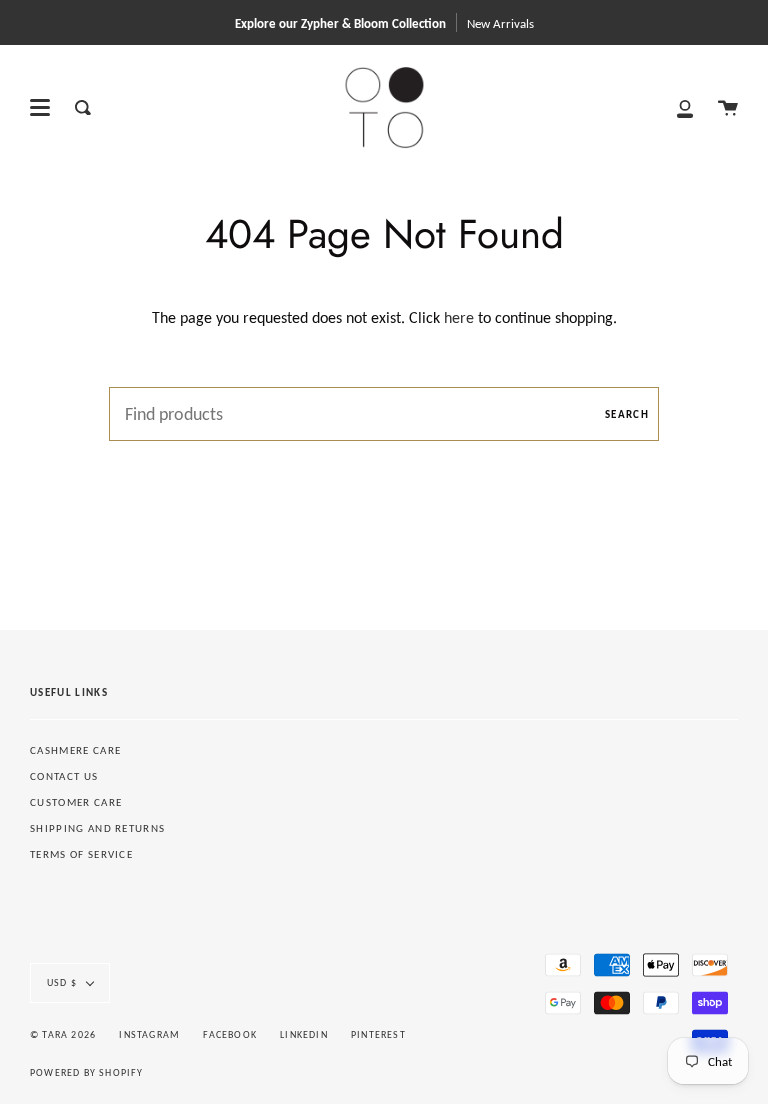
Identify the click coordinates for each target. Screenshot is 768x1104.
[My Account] (685, 107)
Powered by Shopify (87, 1072)
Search (627, 414)
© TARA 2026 (63, 1034)
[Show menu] (40, 108)
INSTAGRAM (149, 1034)
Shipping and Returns (97, 828)
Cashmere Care (75, 750)
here (459, 317)
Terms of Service (81, 854)
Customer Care (76, 802)
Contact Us (64, 776)
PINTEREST (378, 1034)
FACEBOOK (230, 1034)
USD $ (62, 982)
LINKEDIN (304, 1034)
